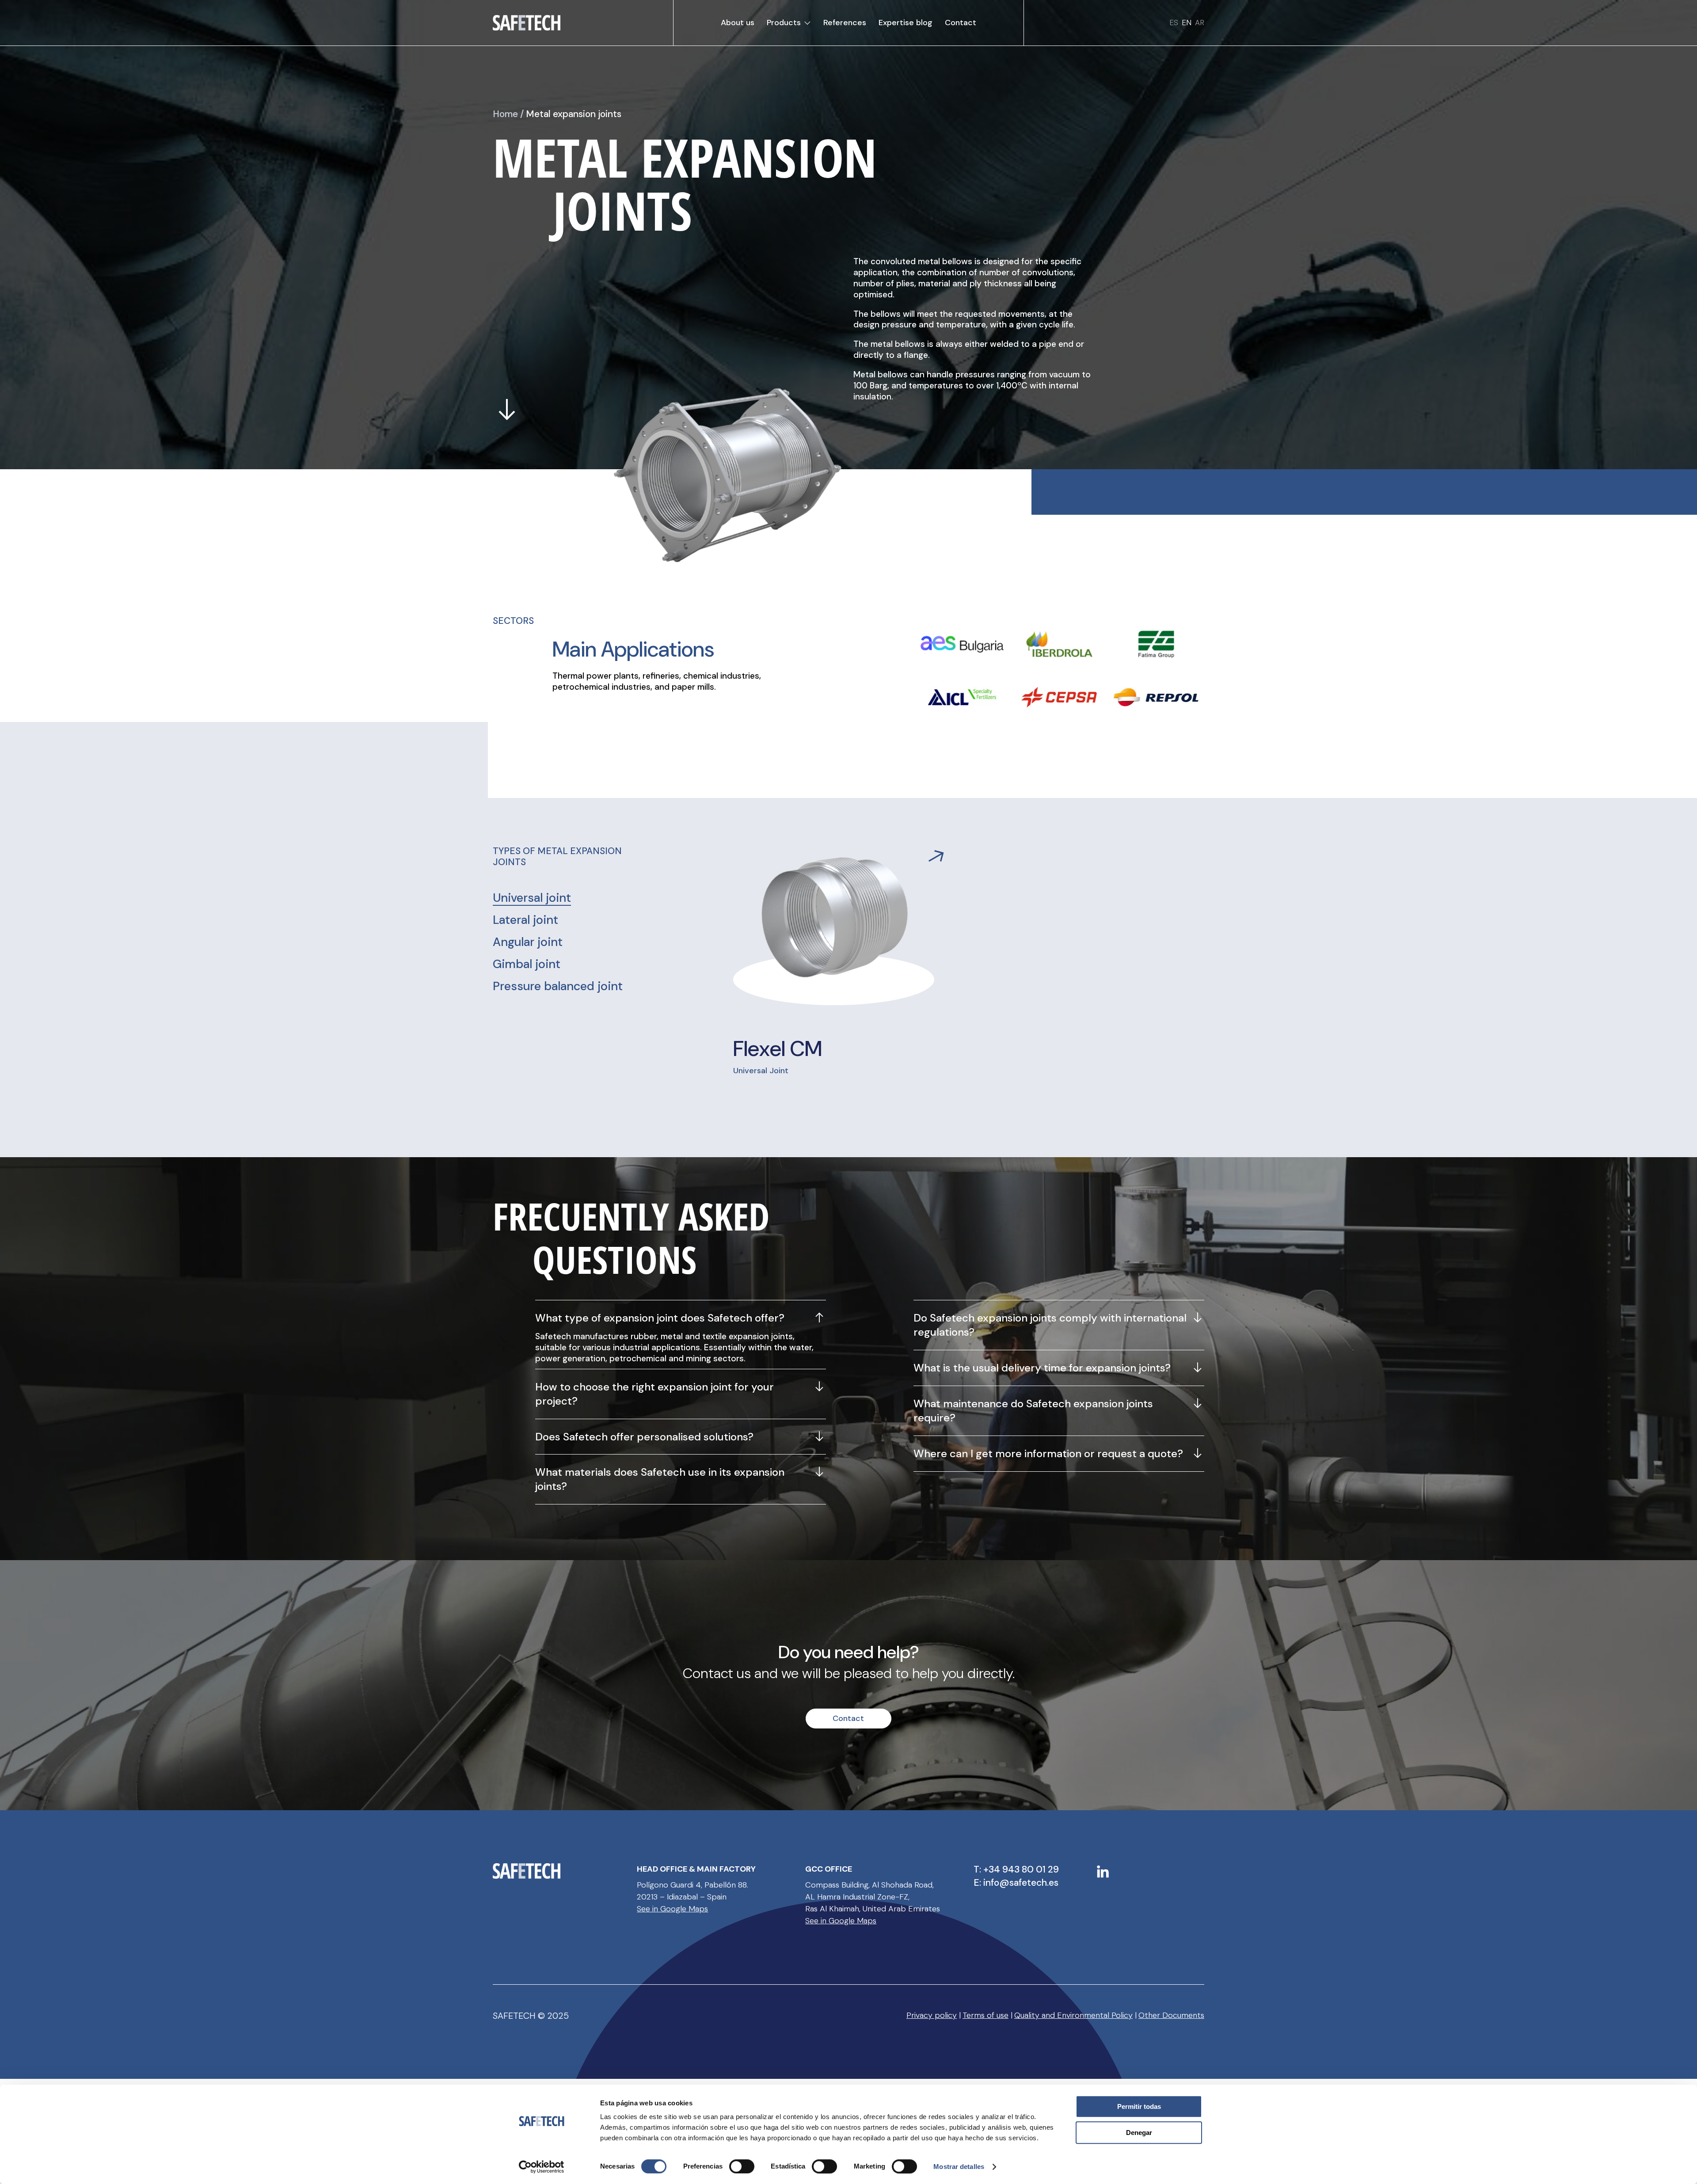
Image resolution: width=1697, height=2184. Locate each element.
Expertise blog (906, 23)
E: (978, 1883)
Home (505, 114)
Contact (961, 23)
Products (784, 23)
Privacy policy (932, 2015)
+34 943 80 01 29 (1021, 1869)
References (845, 23)
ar (1200, 23)
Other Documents (1171, 2015)
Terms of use (985, 2015)
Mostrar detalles (959, 2167)
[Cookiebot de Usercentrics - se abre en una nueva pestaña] (542, 2167)
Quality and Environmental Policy (1073, 2015)
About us (738, 23)
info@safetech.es (1021, 1883)
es (1174, 23)
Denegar (1139, 2133)
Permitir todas (1139, 2106)
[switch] (742, 2166)
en (1187, 23)
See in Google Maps (672, 1909)
